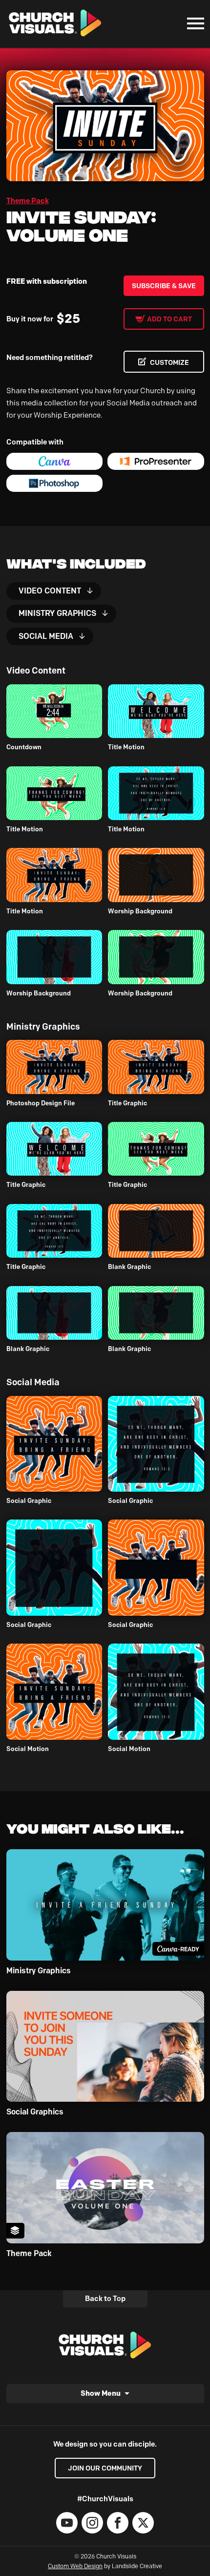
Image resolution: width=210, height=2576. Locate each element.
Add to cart (169, 319)
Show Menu (101, 2393)
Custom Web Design (75, 2566)
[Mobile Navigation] (193, 23)
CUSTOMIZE (169, 362)
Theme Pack (28, 201)
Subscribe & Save (164, 286)
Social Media (46, 636)
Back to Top (105, 2299)
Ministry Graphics (57, 613)
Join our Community (105, 2468)
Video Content (50, 591)
